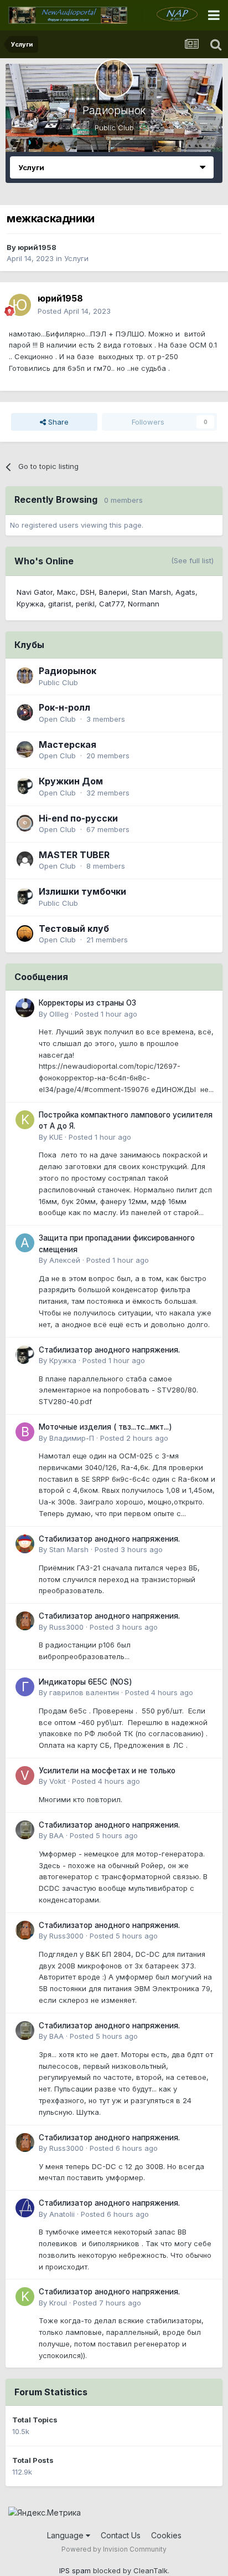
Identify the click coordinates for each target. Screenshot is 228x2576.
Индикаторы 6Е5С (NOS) (85, 1682)
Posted (74, 311)
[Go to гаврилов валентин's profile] (25, 1687)
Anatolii (62, 2214)
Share (57, 422)
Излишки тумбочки (82, 891)
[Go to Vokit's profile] (25, 1776)
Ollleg (59, 1014)
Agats (185, 592)
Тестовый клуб (74, 929)
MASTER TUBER (74, 855)
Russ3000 (66, 1627)
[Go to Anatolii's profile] (25, 2208)
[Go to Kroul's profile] (25, 2297)
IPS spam (75, 2570)
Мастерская (68, 744)
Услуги (76, 258)
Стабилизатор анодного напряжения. (109, 1350)
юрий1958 (37, 247)
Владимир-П (72, 1438)
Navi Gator (35, 592)
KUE (56, 1137)
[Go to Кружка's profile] (25, 1355)
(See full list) (192, 560)
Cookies (166, 2535)
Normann (144, 604)
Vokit (58, 1781)
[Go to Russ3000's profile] (25, 1621)
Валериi (113, 592)
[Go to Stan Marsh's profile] (25, 1544)
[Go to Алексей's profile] (25, 1243)
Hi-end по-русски (78, 818)
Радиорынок (114, 110)
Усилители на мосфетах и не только (107, 1771)
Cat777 (111, 604)
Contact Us (121, 2535)
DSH (87, 592)
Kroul (58, 2303)
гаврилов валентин (84, 1692)
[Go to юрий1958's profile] (20, 305)
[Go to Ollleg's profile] (25, 1008)
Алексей (65, 1260)
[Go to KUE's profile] (25, 1120)
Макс (66, 592)
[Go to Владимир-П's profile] (25, 1432)
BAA (56, 1835)
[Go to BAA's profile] (25, 1830)
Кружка (30, 604)
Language (66, 2535)
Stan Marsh (151, 592)
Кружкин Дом (71, 781)
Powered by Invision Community (114, 2549)
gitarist (60, 604)
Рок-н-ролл (64, 707)
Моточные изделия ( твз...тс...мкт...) (105, 1427)
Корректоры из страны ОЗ (87, 1003)
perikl (85, 604)
